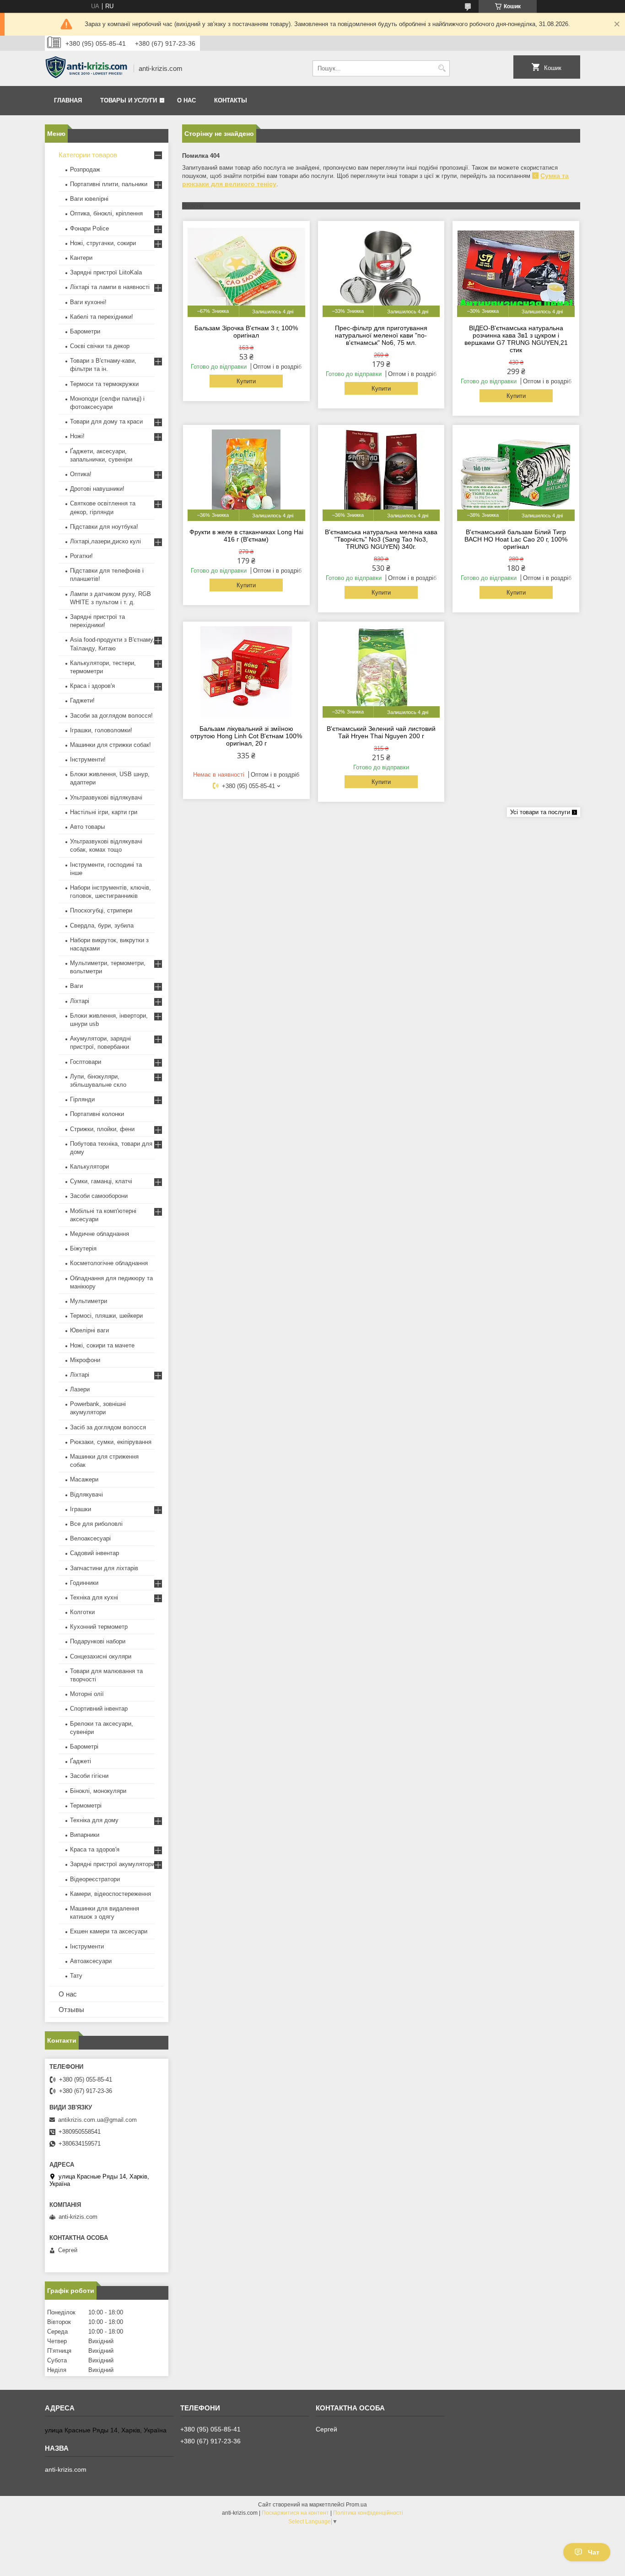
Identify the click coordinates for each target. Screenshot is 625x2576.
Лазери (80, 1389)
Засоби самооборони (99, 1196)
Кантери (81, 258)
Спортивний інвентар (99, 1709)
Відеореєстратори (95, 1879)
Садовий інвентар (94, 1553)
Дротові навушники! (97, 489)
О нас (186, 100)
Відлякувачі (86, 1495)
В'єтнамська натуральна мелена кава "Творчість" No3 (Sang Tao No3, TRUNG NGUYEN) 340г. (381, 539)
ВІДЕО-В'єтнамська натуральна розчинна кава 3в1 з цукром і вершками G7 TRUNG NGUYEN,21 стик (516, 339)
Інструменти (87, 1946)
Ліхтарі (80, 1001)
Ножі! (77, 436)
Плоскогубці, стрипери (101, 910)
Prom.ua (356, 2505)
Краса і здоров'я (92, 686)
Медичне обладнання (100, 1234)
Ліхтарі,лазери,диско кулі (105, 541)
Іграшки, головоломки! (101, 730)
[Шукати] (442, 68)
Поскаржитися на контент (295, 2513)
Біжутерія (83, 1248)
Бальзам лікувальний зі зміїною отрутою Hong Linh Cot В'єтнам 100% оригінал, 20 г (246, 736)
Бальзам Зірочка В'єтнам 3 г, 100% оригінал (246, 332)
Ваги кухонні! (88, 302)
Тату (76, 1976)
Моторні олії (87, 1694)
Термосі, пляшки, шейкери (106, 1316)
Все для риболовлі (96, 1524)
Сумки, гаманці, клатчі (101, 1181)
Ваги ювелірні (89, 199)
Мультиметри (89, 1301)
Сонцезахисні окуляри (101, 1656)
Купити (246, 381)
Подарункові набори (98, 1641)
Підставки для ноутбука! (104, 527)
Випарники (85, 1835)
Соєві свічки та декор (100, 346)
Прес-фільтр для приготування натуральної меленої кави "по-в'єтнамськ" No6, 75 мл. (381, 335)
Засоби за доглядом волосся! (111, 716)
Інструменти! (88, 759)
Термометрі (86, 1806)
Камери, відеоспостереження (110, 1894)
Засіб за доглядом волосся (108, 1427)
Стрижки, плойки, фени (102, 1129)
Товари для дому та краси (106, 421)
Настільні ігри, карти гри (104, 812)
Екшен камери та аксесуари (109, 1931)
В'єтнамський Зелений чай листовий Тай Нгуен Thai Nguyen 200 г (381, 732)
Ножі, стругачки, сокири (103, 243)
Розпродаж (85, 169)
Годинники (84, 1583)
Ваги (76, 986)
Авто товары (87, 827)
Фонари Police (89, 228)
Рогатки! (81, 556)
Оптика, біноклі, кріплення (106, 213)
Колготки (82, 1612)
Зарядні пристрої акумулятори (112, 1864)
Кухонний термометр (99, 1627)
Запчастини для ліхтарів (104, 1568)
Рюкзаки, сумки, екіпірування (111, 1442)
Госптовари (86, 1062)
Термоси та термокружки (104, 384)
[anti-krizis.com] (86, 69)
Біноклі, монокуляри (98, 1791)
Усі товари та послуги (540, 812)
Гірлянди (82, 1099)
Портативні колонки (97, 1114)
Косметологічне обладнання (109, 1263)
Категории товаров (88, 155)
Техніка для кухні (94, 1597)
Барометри (85, 331)
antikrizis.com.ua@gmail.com (97, 2120)
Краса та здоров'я (95, 1849)
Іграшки (81, 1509)
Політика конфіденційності (368, 2513)
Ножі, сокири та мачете (102, 1345)
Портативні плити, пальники (109, 184)
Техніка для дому (94, 1820)
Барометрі (84, 1747)
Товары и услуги (129, 100)
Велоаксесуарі (90, 1538)
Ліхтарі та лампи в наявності (110, 287)
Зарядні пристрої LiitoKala (106, 272)
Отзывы (71, 2010)
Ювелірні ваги (89, 1330)
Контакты (231, 100)
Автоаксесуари (91, 1961)
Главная (68, 100)
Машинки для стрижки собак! (110, 745)
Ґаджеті (81, 1761)
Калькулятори (89, 1167)
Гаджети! (82, 700)
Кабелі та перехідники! (102, 317)
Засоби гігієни (89, 1776)
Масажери (84, 1479)
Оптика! (81, 474)
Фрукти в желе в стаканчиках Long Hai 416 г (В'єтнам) (246, 536)
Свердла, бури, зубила (102, 926)
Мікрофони (85, 1360)
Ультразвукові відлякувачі (106, 797)
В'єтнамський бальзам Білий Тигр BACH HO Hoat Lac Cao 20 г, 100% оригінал (516, 539)
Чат (594, 2552)
